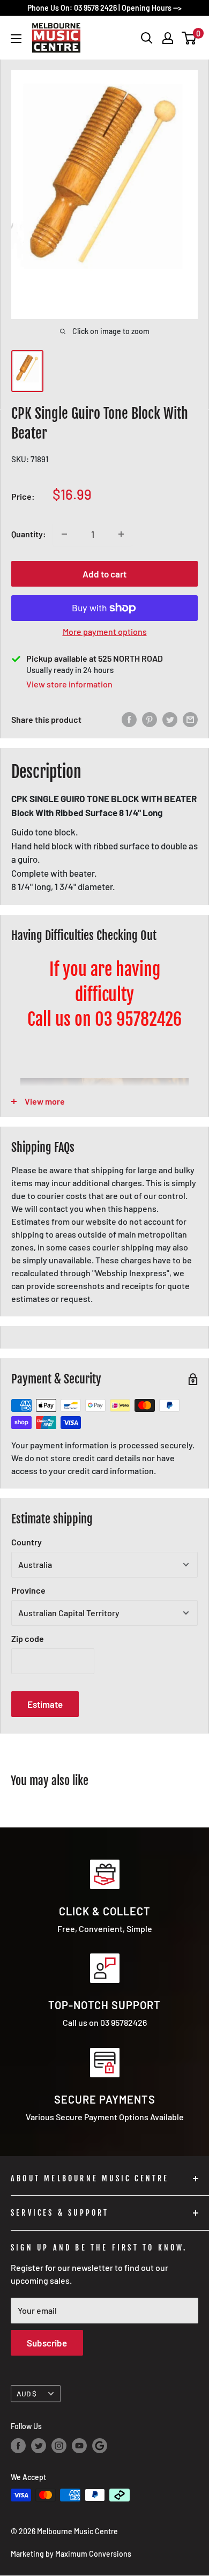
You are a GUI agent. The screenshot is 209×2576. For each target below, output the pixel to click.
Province (28, 1590)
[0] (189, 38)
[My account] (168, 38)
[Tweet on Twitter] (170, 720)
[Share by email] (190, 720)
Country (27, 1542)
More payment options (105, 631)
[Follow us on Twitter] (39, 2446)
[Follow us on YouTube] (79, 2446)
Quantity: (29, 534)
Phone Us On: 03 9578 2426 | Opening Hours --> (104, 8)
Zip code (28, 1638)
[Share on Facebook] (129, 720)
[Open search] (147, 38)
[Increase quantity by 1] (121, 534)
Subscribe (47, 2343)
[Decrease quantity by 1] (64, 534)
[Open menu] (16, 39)
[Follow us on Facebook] (18, 2446)
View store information (69, 684)
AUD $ (27, 2393)
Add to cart (104, 574)
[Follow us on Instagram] (59, 2446)
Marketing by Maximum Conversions (71, 2554)
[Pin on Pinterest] (150, 720)
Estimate (45, 1704)
